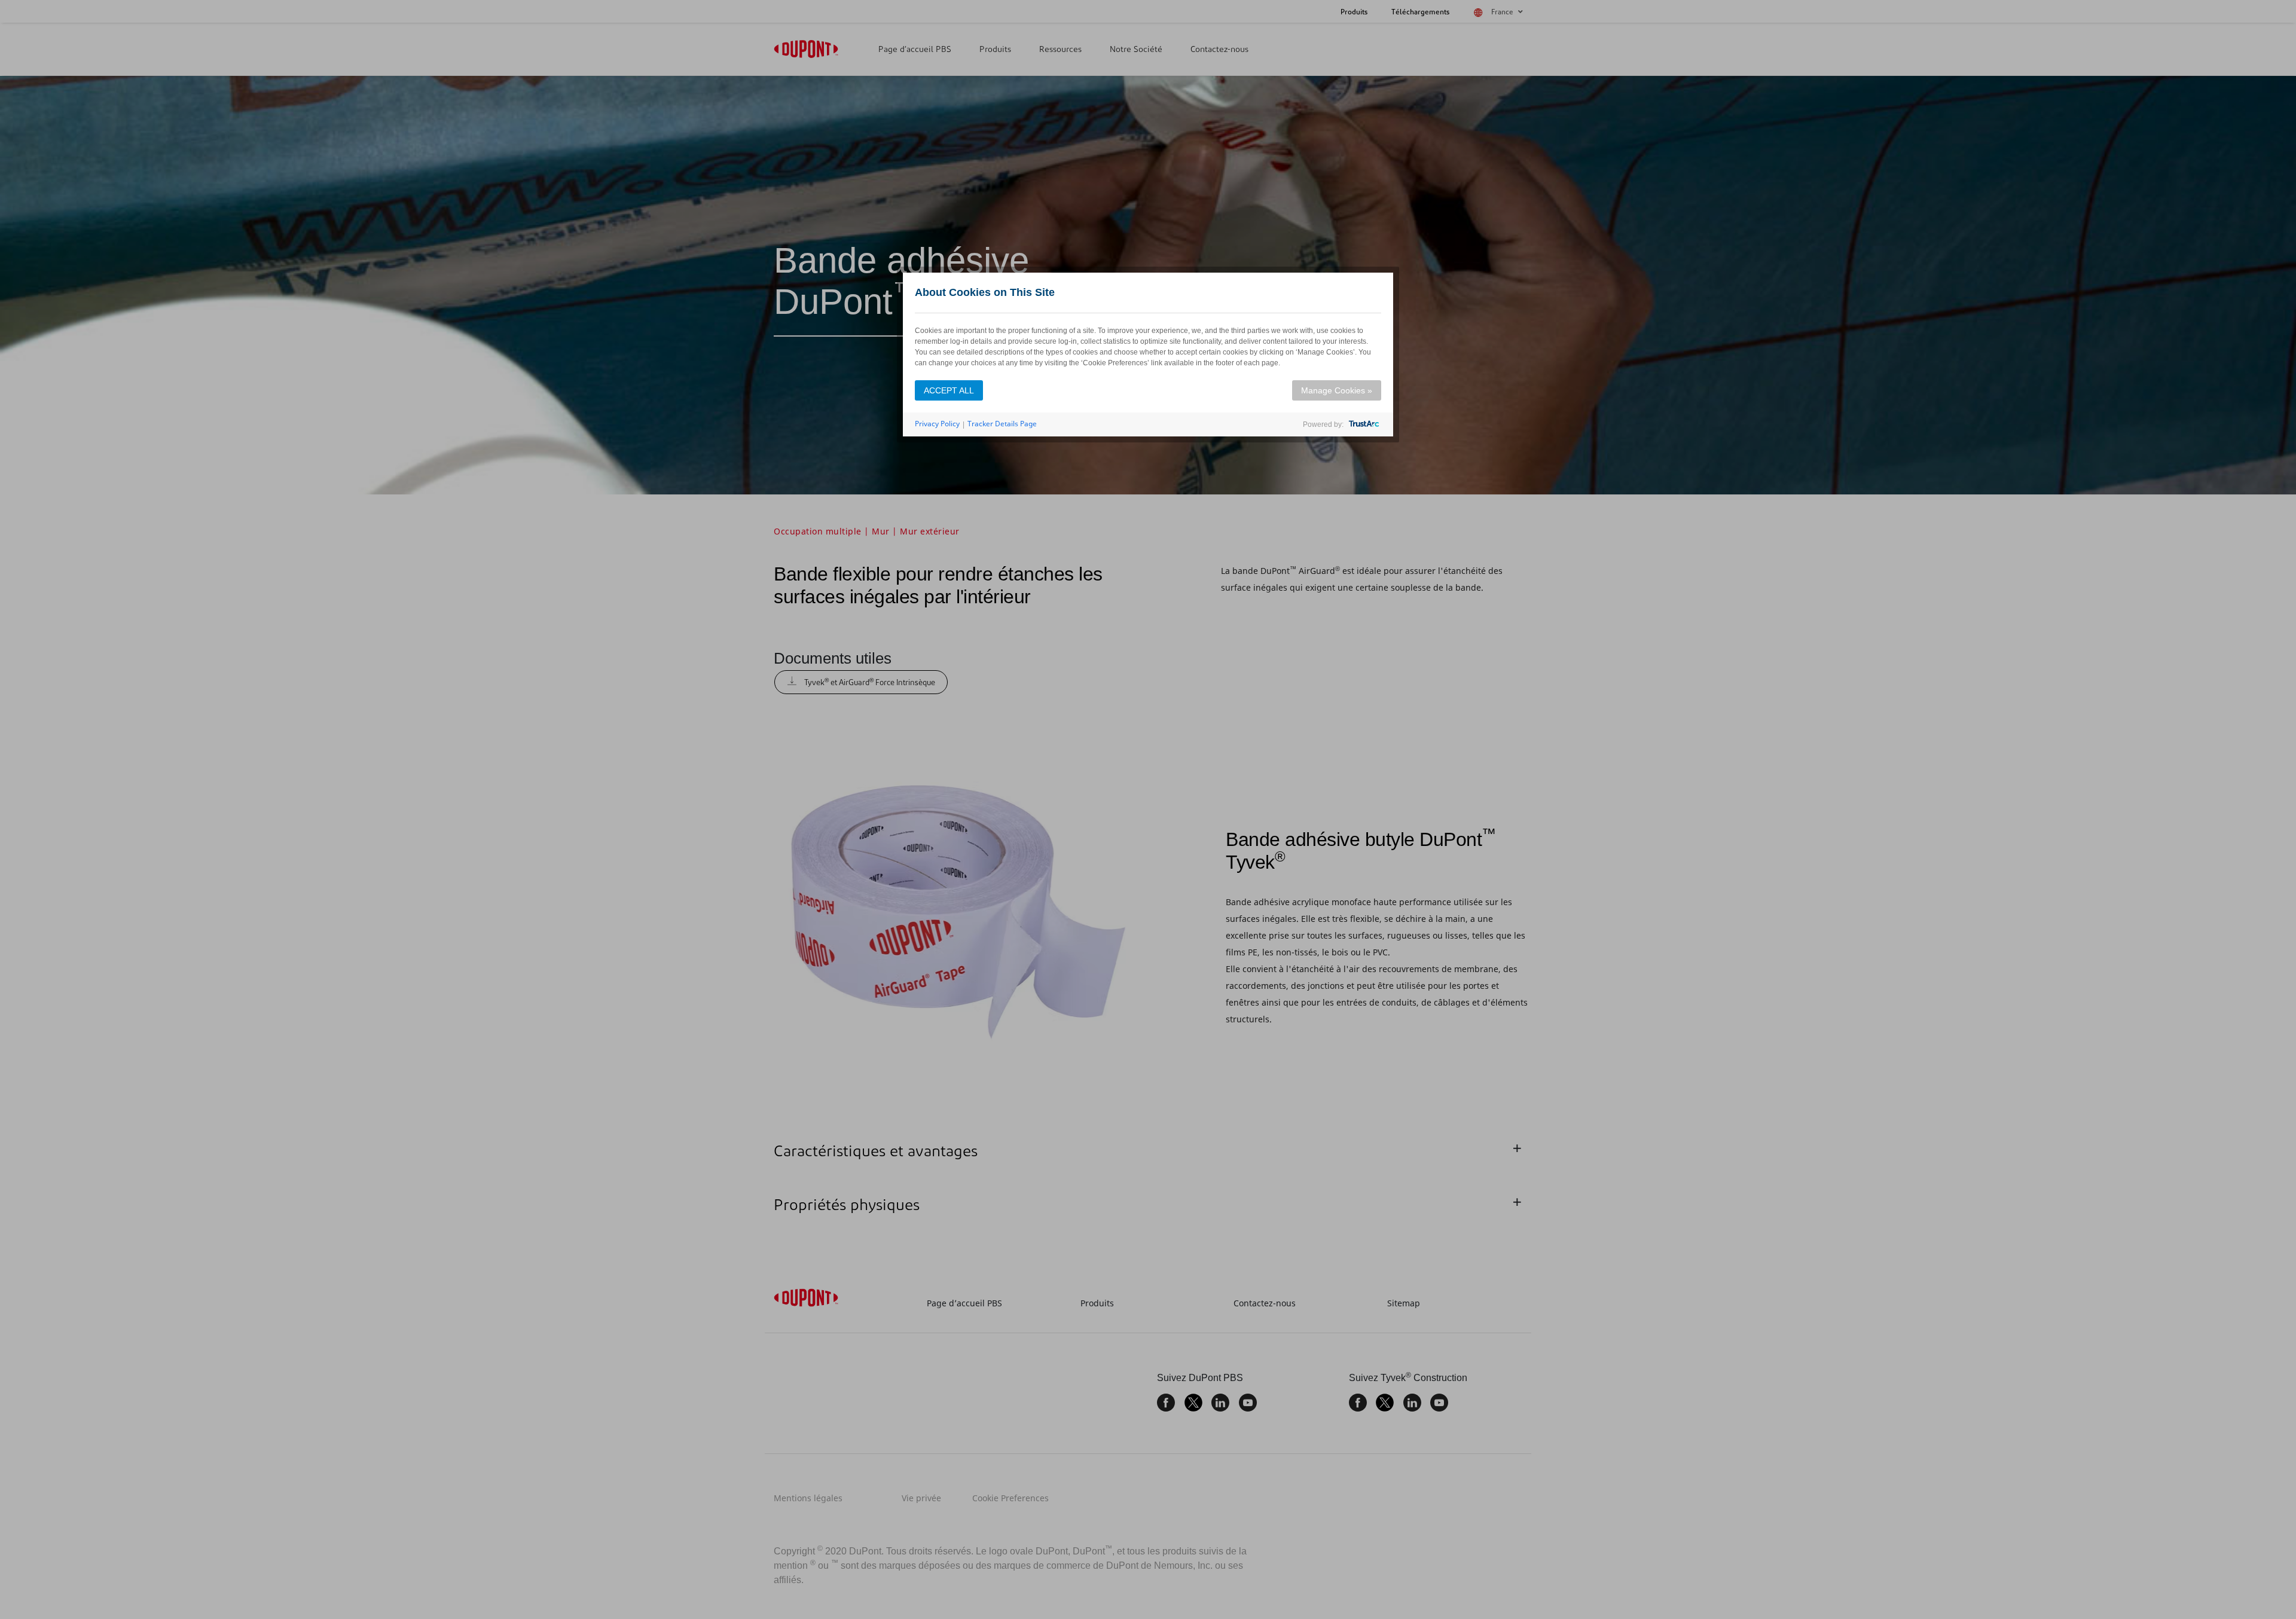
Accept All (949, 390)
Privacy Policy (937, 424)
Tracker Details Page (1002, 424)
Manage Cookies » (1337, 390)
